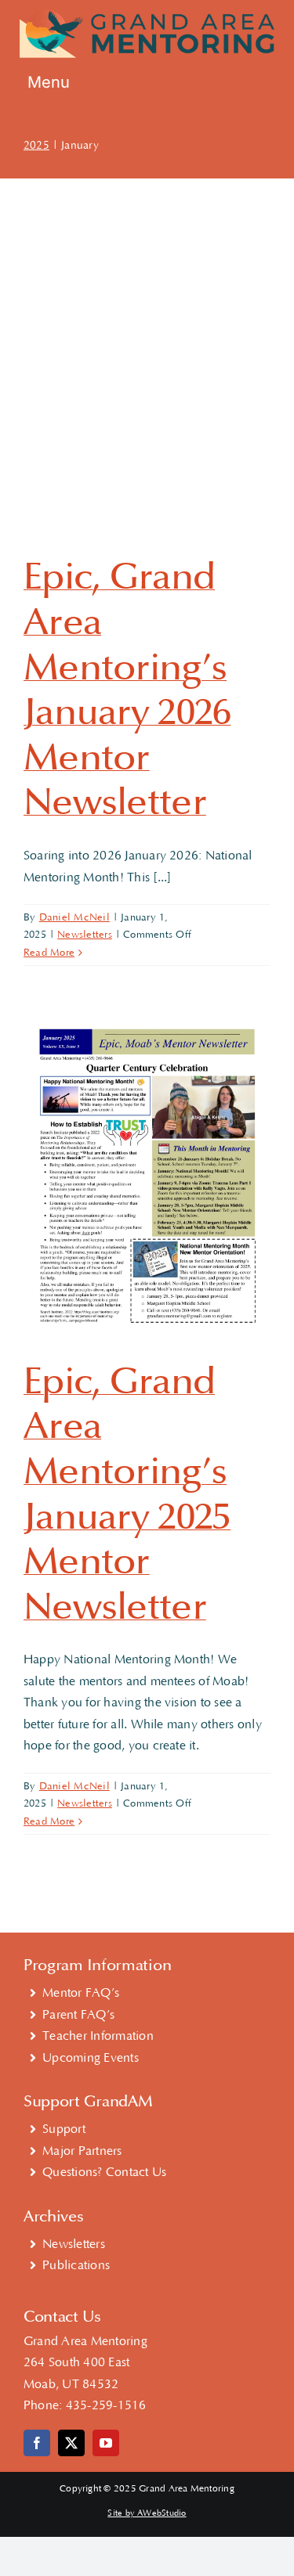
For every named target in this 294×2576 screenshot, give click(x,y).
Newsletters (85, 935)
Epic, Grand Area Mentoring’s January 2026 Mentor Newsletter (127, 690)
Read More (49, 953)
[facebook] (37, 2443)
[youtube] (106, 2443)
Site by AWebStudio (147, 2513)
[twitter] (71, 2443)
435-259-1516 (106, 2405)
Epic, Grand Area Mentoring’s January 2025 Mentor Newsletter (127, 1494)
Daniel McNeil (74, 917)
